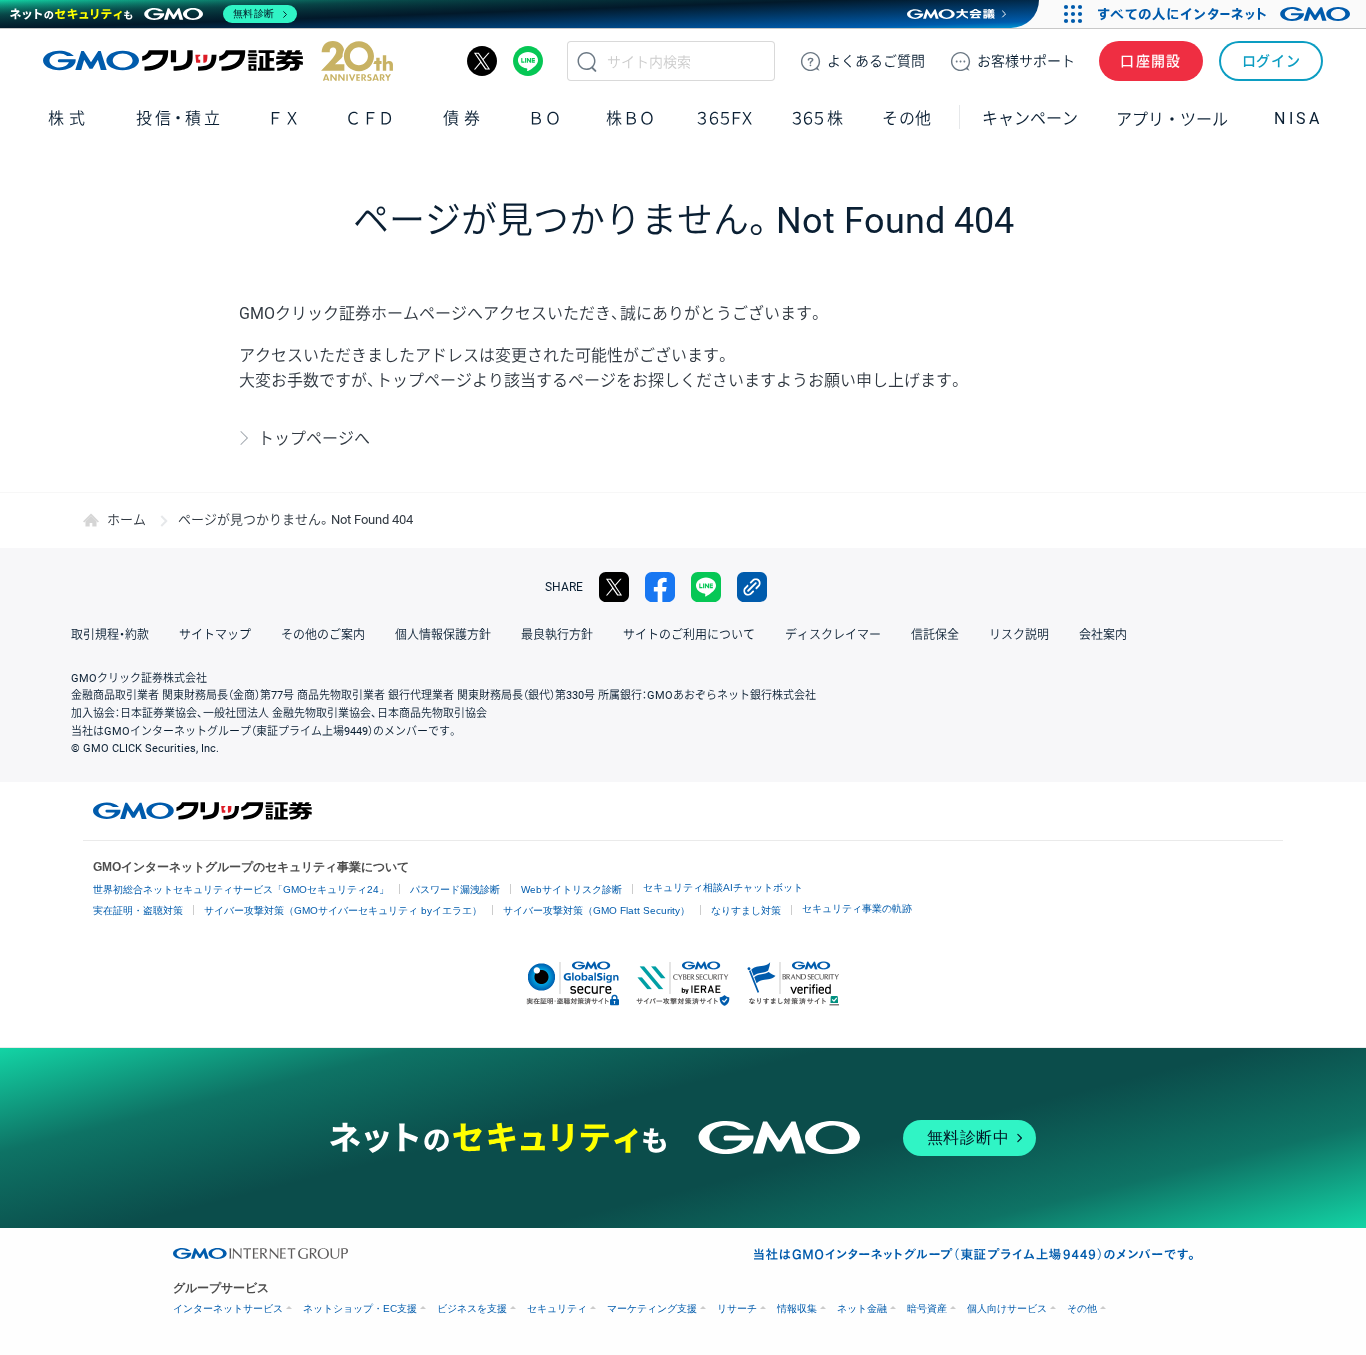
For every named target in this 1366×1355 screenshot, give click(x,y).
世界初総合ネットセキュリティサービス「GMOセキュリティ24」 (241, 889)
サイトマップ (215, 635)
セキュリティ (557, 1308)
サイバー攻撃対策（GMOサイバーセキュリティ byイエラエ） (343, 910)
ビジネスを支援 (472, 1308)
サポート (1026, 61)
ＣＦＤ (370, 118)
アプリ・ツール (1172, 118)
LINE (528, 61)
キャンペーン (1030, 118)
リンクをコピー (752, 587)
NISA (1298, 118)
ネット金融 (862, 1308)
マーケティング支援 (652, 1308)
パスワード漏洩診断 (455, 889)
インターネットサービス (228, 1308)
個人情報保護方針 (443, 635)
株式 (68, 118)
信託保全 (935, 635)
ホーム (126, 519)
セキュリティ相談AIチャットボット (723, 887)
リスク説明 (1019, 635)
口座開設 (1151, 61)
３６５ (818, 118)
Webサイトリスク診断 (571, 889)
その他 (1082, 1308)
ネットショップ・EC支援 (360, 1308)
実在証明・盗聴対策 (138, 910)
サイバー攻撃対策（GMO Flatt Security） (596, 910)
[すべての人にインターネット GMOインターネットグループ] (1226, 14)
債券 (463, 118)
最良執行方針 (557, 635)
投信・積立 (179, 118)
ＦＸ (284, 118)
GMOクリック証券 (218, 61)
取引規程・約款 (110, 635)
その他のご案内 (323, 635)
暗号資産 (927, 1308)
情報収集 (797, 1308)
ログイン (1271, 61)
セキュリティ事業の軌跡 (857, 908)
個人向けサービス (1007, 1308)
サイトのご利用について (689, 635)
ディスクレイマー (833, 635)
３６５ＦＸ (724, 118)
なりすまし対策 (746, 910)
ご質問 (876, 61)
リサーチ (737, 1308)
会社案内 (1103, 635)
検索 (587, 61)
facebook (660, 587)
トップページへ (314, 438)
